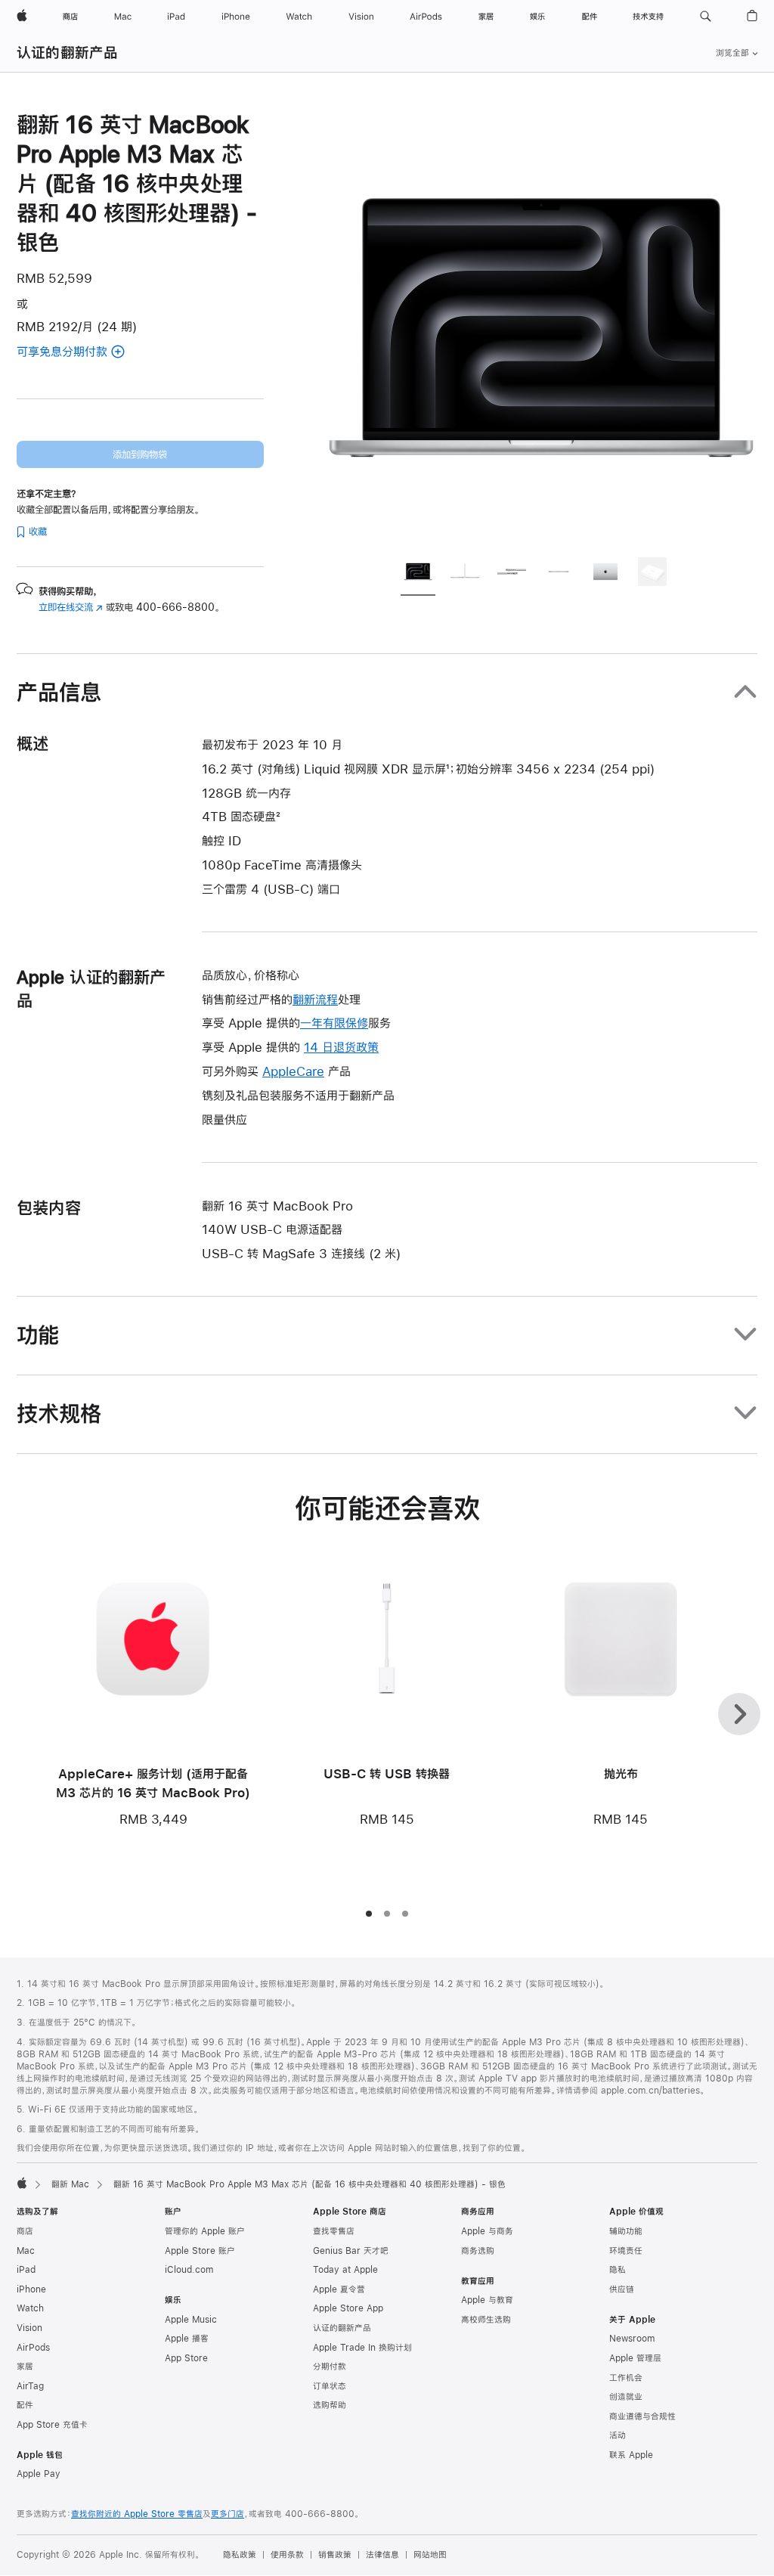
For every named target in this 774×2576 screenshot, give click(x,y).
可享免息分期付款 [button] (90, 353)
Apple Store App (348, 2308)
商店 (25, 2231)
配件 (25, 2405)
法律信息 (382, 2555)
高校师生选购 (486, 2320)
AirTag (30, 2386)
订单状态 (330, 2386)
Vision (29, 2328)
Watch (30, 2308)
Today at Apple (345, 2270)
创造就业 (626, 2397)
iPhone (31, 2289)
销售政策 (335, 2555)
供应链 (622, 2289)
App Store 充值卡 (52, 2425)
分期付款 (330, 2367)
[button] (706, 17)
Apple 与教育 (487, 2300)
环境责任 (626, 2251)
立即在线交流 (71, 607)
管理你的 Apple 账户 (205, 2231)
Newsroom (632, 2339)
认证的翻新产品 (68, 53)
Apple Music (191, 2320)
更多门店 (228, 2514)
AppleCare (293, 1071)
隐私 (618, 2270)
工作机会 (626, 2378)
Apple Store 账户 (200, 2251)
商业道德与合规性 (642, 2416)
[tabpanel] (541, 327)
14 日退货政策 (341, 1047)
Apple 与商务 (487, 2231)
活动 (618, 2435)
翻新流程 (315, 999)
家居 (25, 2367)
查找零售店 (334, 2231)
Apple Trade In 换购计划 (362, 2348)
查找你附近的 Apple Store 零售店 (137, 2514)
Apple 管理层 (635, 2358)
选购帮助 (330, 2405)
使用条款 (287, 2555)
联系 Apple (631, 2455)
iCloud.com (189, 2270)
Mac (26, 2251)
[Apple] (22, 2183)
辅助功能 (626, 2231)
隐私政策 (240, 2555)
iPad (26, 2270)
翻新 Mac (70, 2184)
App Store (186, 2358)
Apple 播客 (187, 2339)
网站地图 (430, 2555)
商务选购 (478, 2251)
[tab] (418, 574)
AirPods (33, 2348)
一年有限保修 (334, 1023)
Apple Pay (39, 2474)
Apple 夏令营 (339, 2289)
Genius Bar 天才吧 (351, 2251)
